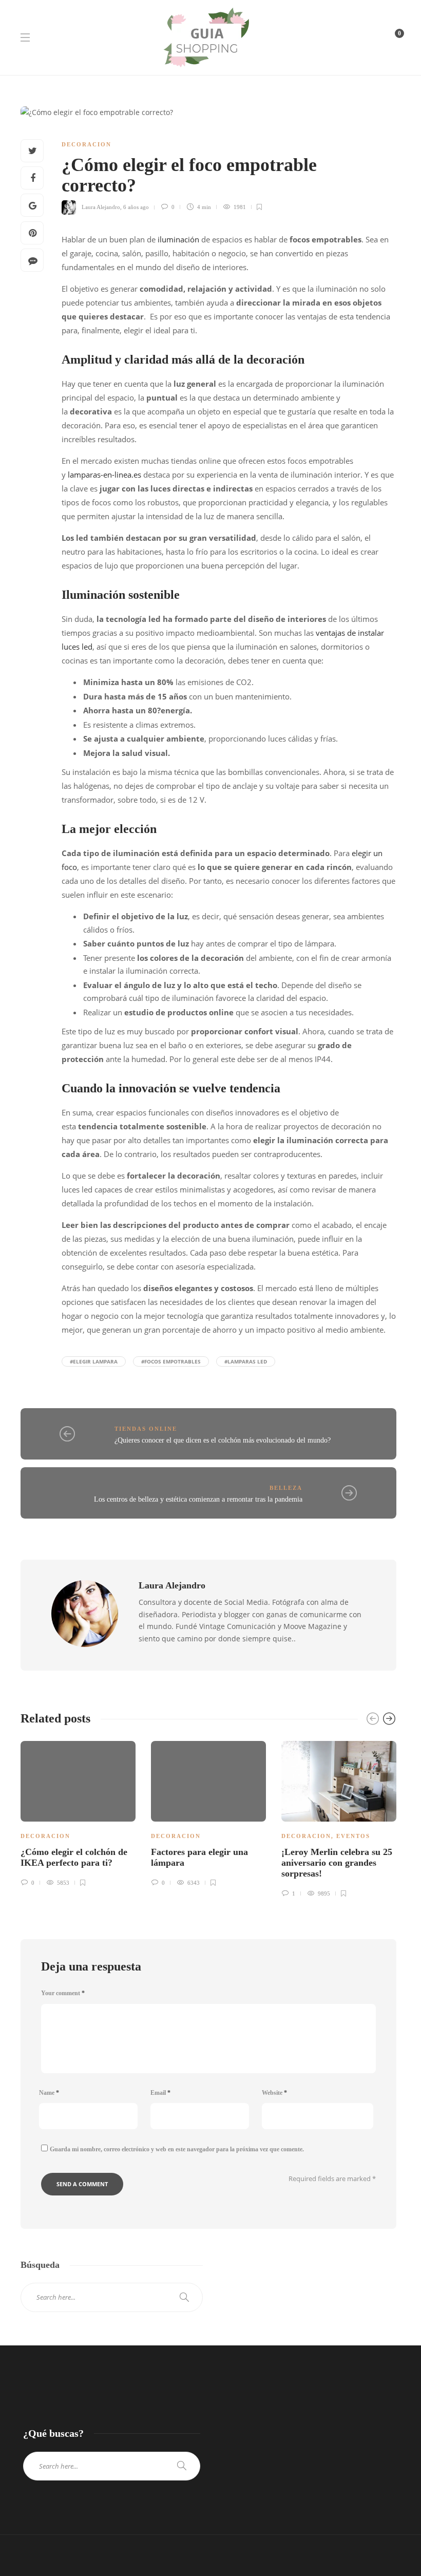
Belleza (286, 1488)
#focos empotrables (171, 1361)
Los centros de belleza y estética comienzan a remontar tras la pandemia (198, 1499)
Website (274, 2093)
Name (49, 2093)
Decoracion (87, 144)
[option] (78, 1812)
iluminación (178, 239)
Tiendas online (146, 1429)
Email (160, 2093)
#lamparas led (246, 1361)
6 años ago (136, 207)
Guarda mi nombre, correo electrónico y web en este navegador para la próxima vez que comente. (177, 2149)
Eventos (353, 1836)
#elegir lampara (94, 1361)
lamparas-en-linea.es (104, 475)
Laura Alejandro (101, 207)
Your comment (63, 1993)
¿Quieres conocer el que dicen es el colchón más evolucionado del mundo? (223, 1440)
